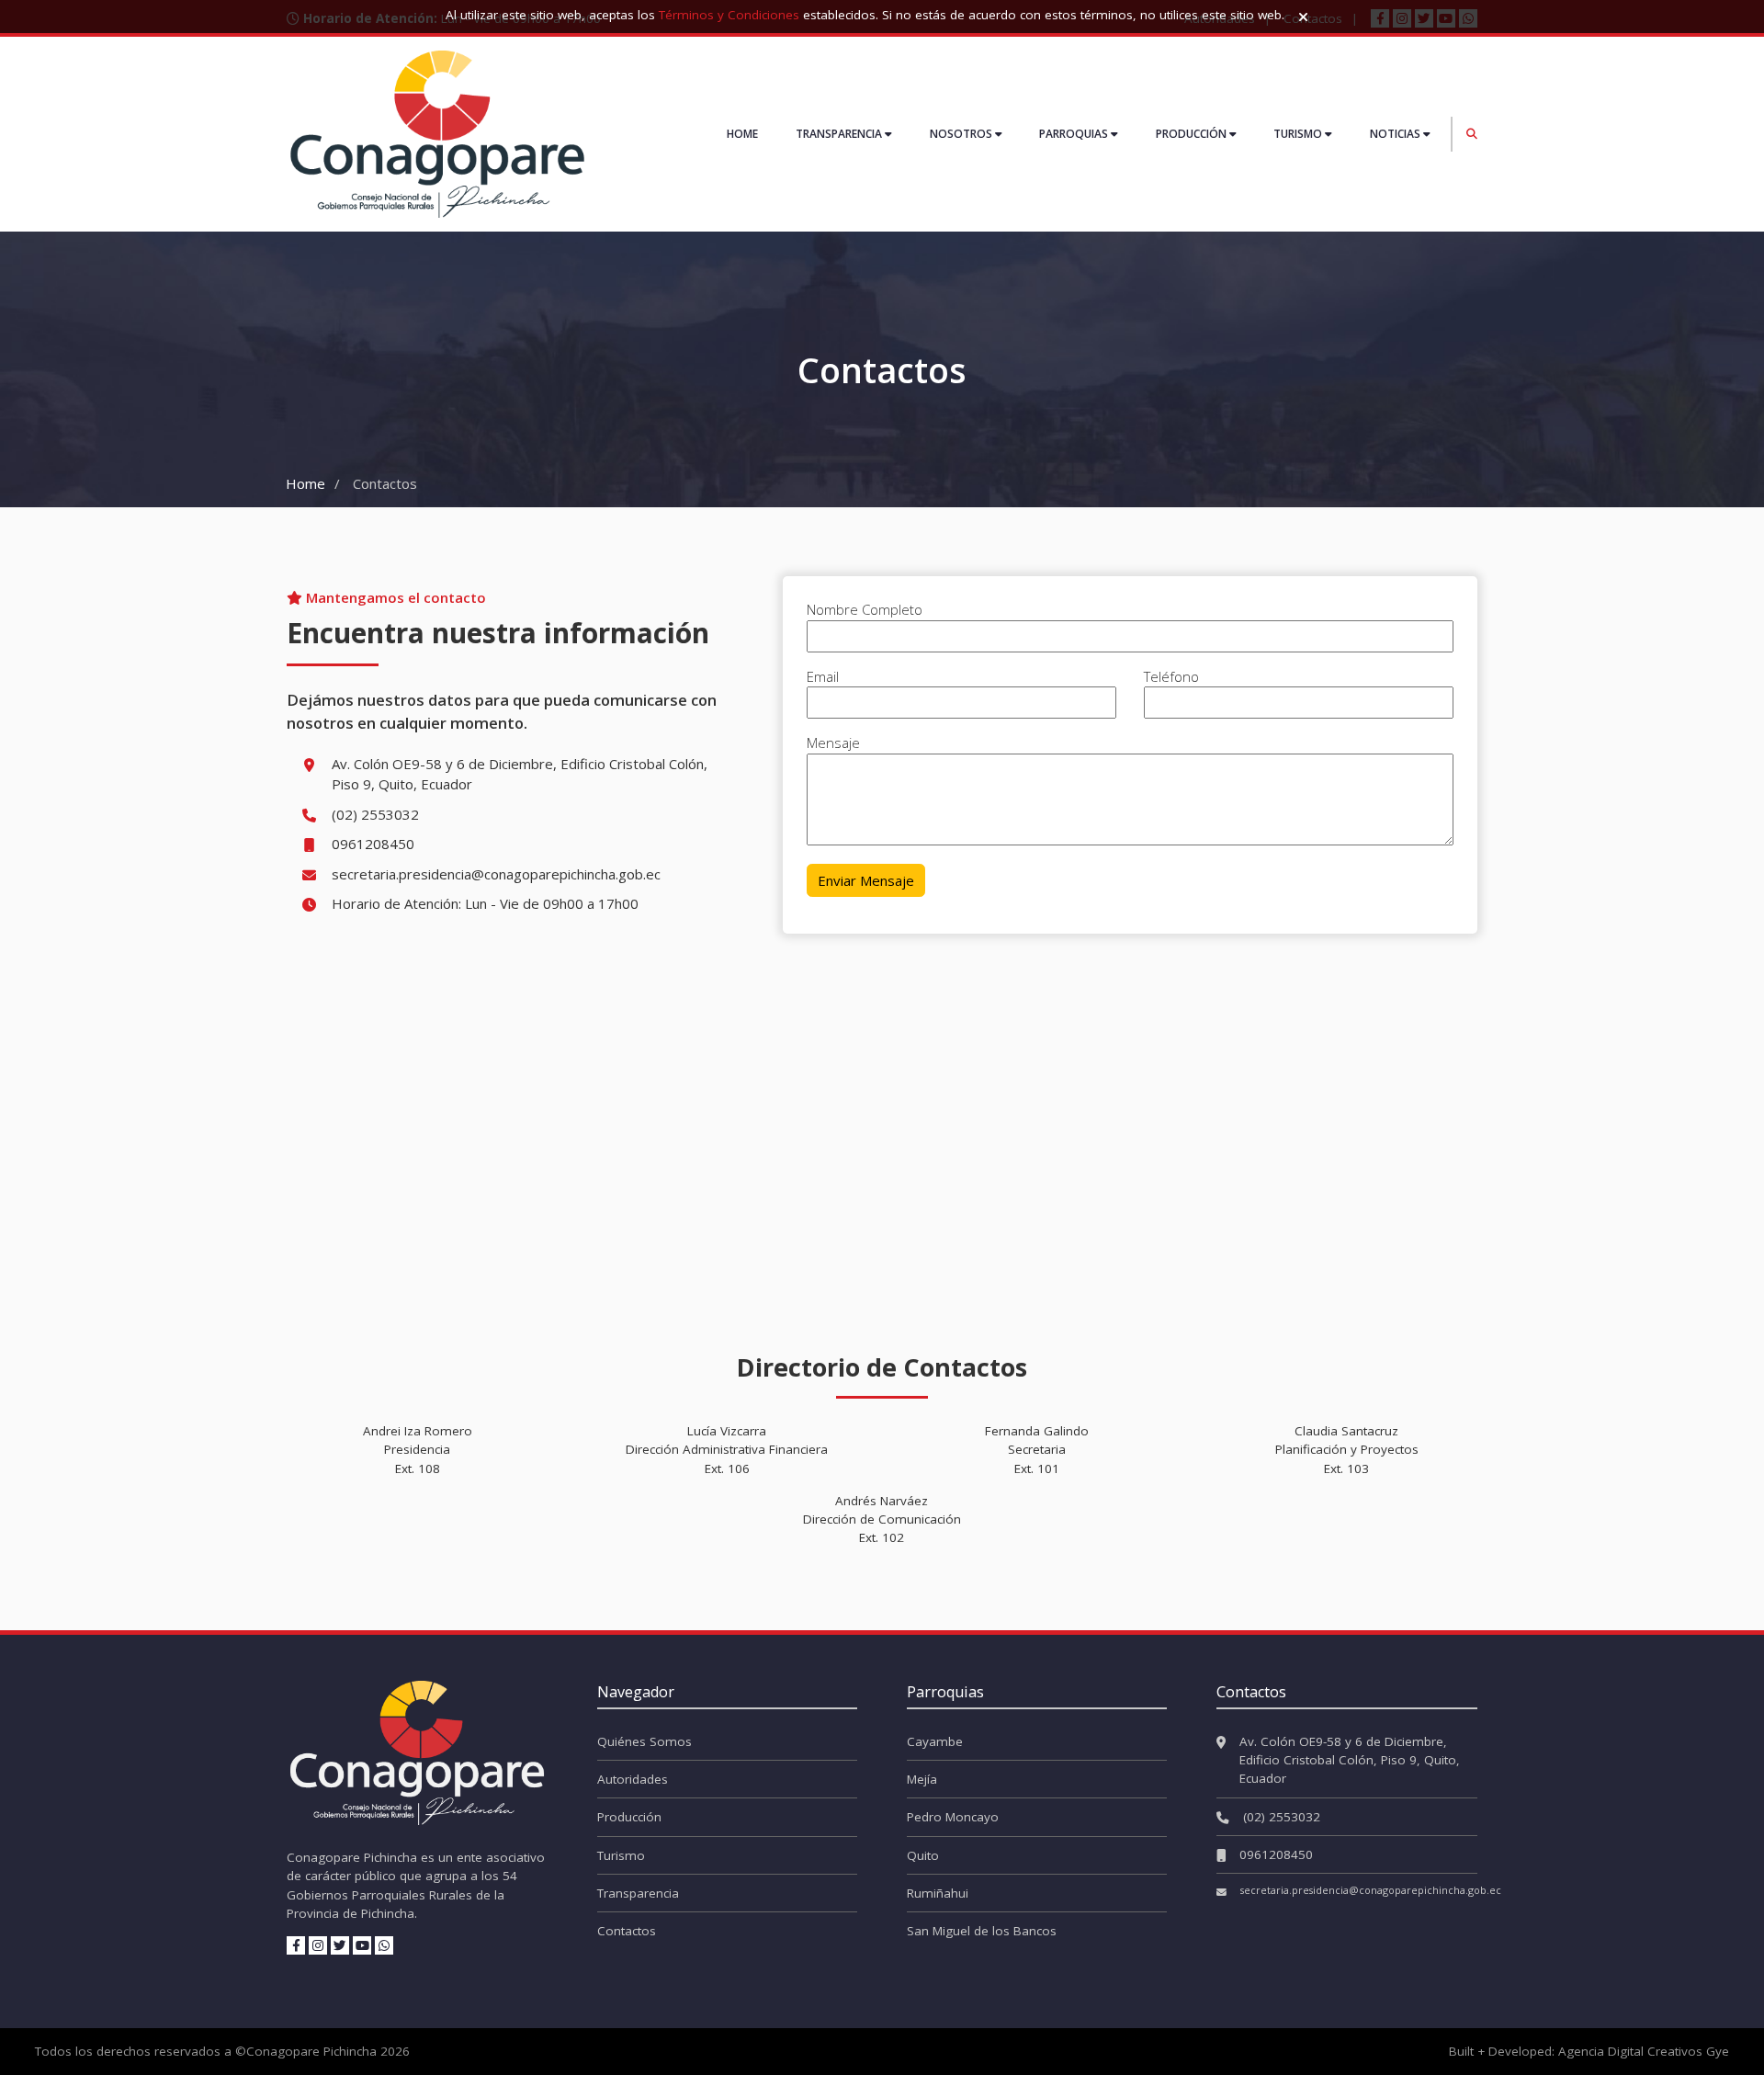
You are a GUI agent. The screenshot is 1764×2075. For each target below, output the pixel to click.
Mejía (922, 1779)
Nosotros (962, 134)
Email (823, 676)
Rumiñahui (938, 1893)
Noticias (1396, 134)
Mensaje (833, 743)
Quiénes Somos (645, 1741)
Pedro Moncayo (953, 1817)
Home (742, 134)
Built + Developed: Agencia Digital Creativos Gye (1589, 2051)
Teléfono (1171, 676)
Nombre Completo (865, 609)
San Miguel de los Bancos (982, 1931)
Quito (923, 1855)
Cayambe (935, 1741)
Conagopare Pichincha (311, 2051)
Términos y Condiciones (729, 15)
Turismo (1299, 134)
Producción (1193, 134)
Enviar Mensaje (866, 880)
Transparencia (638, 1893)
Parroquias (1075, 134)
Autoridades (633, 1779)
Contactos (627, 1931)
